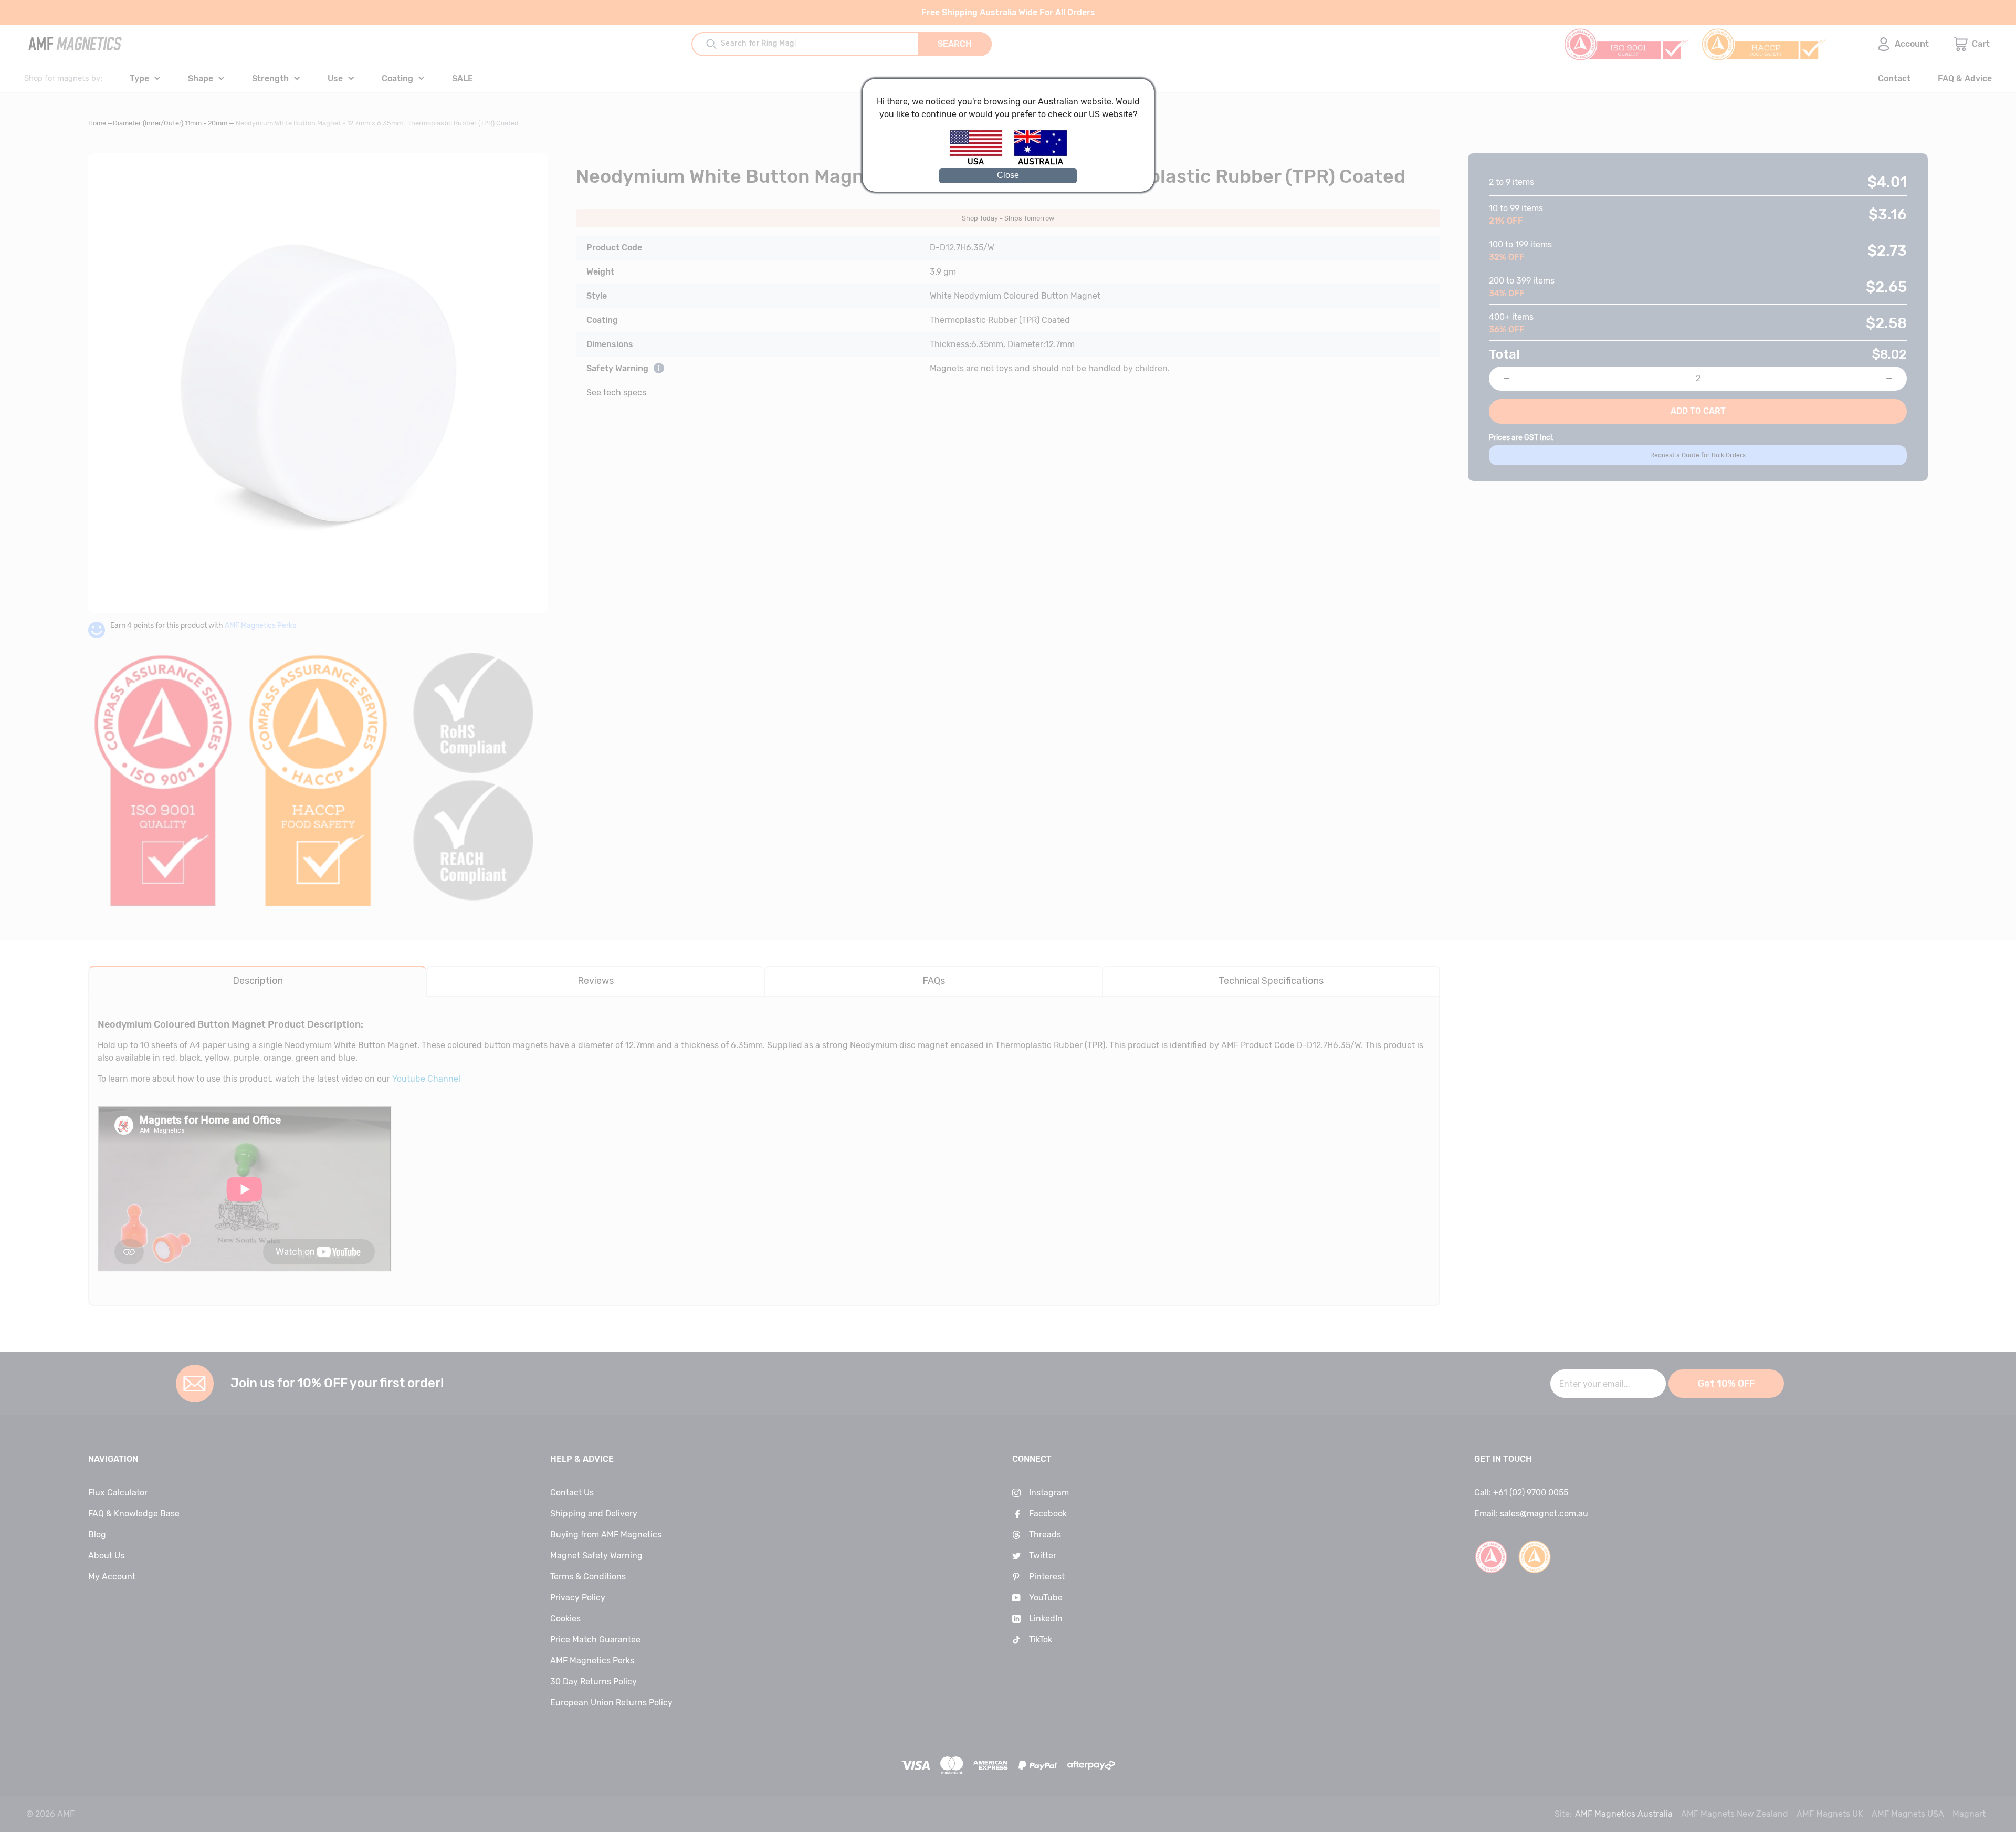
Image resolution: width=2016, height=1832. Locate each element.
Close (1008, 175)
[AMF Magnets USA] (981, 163)
